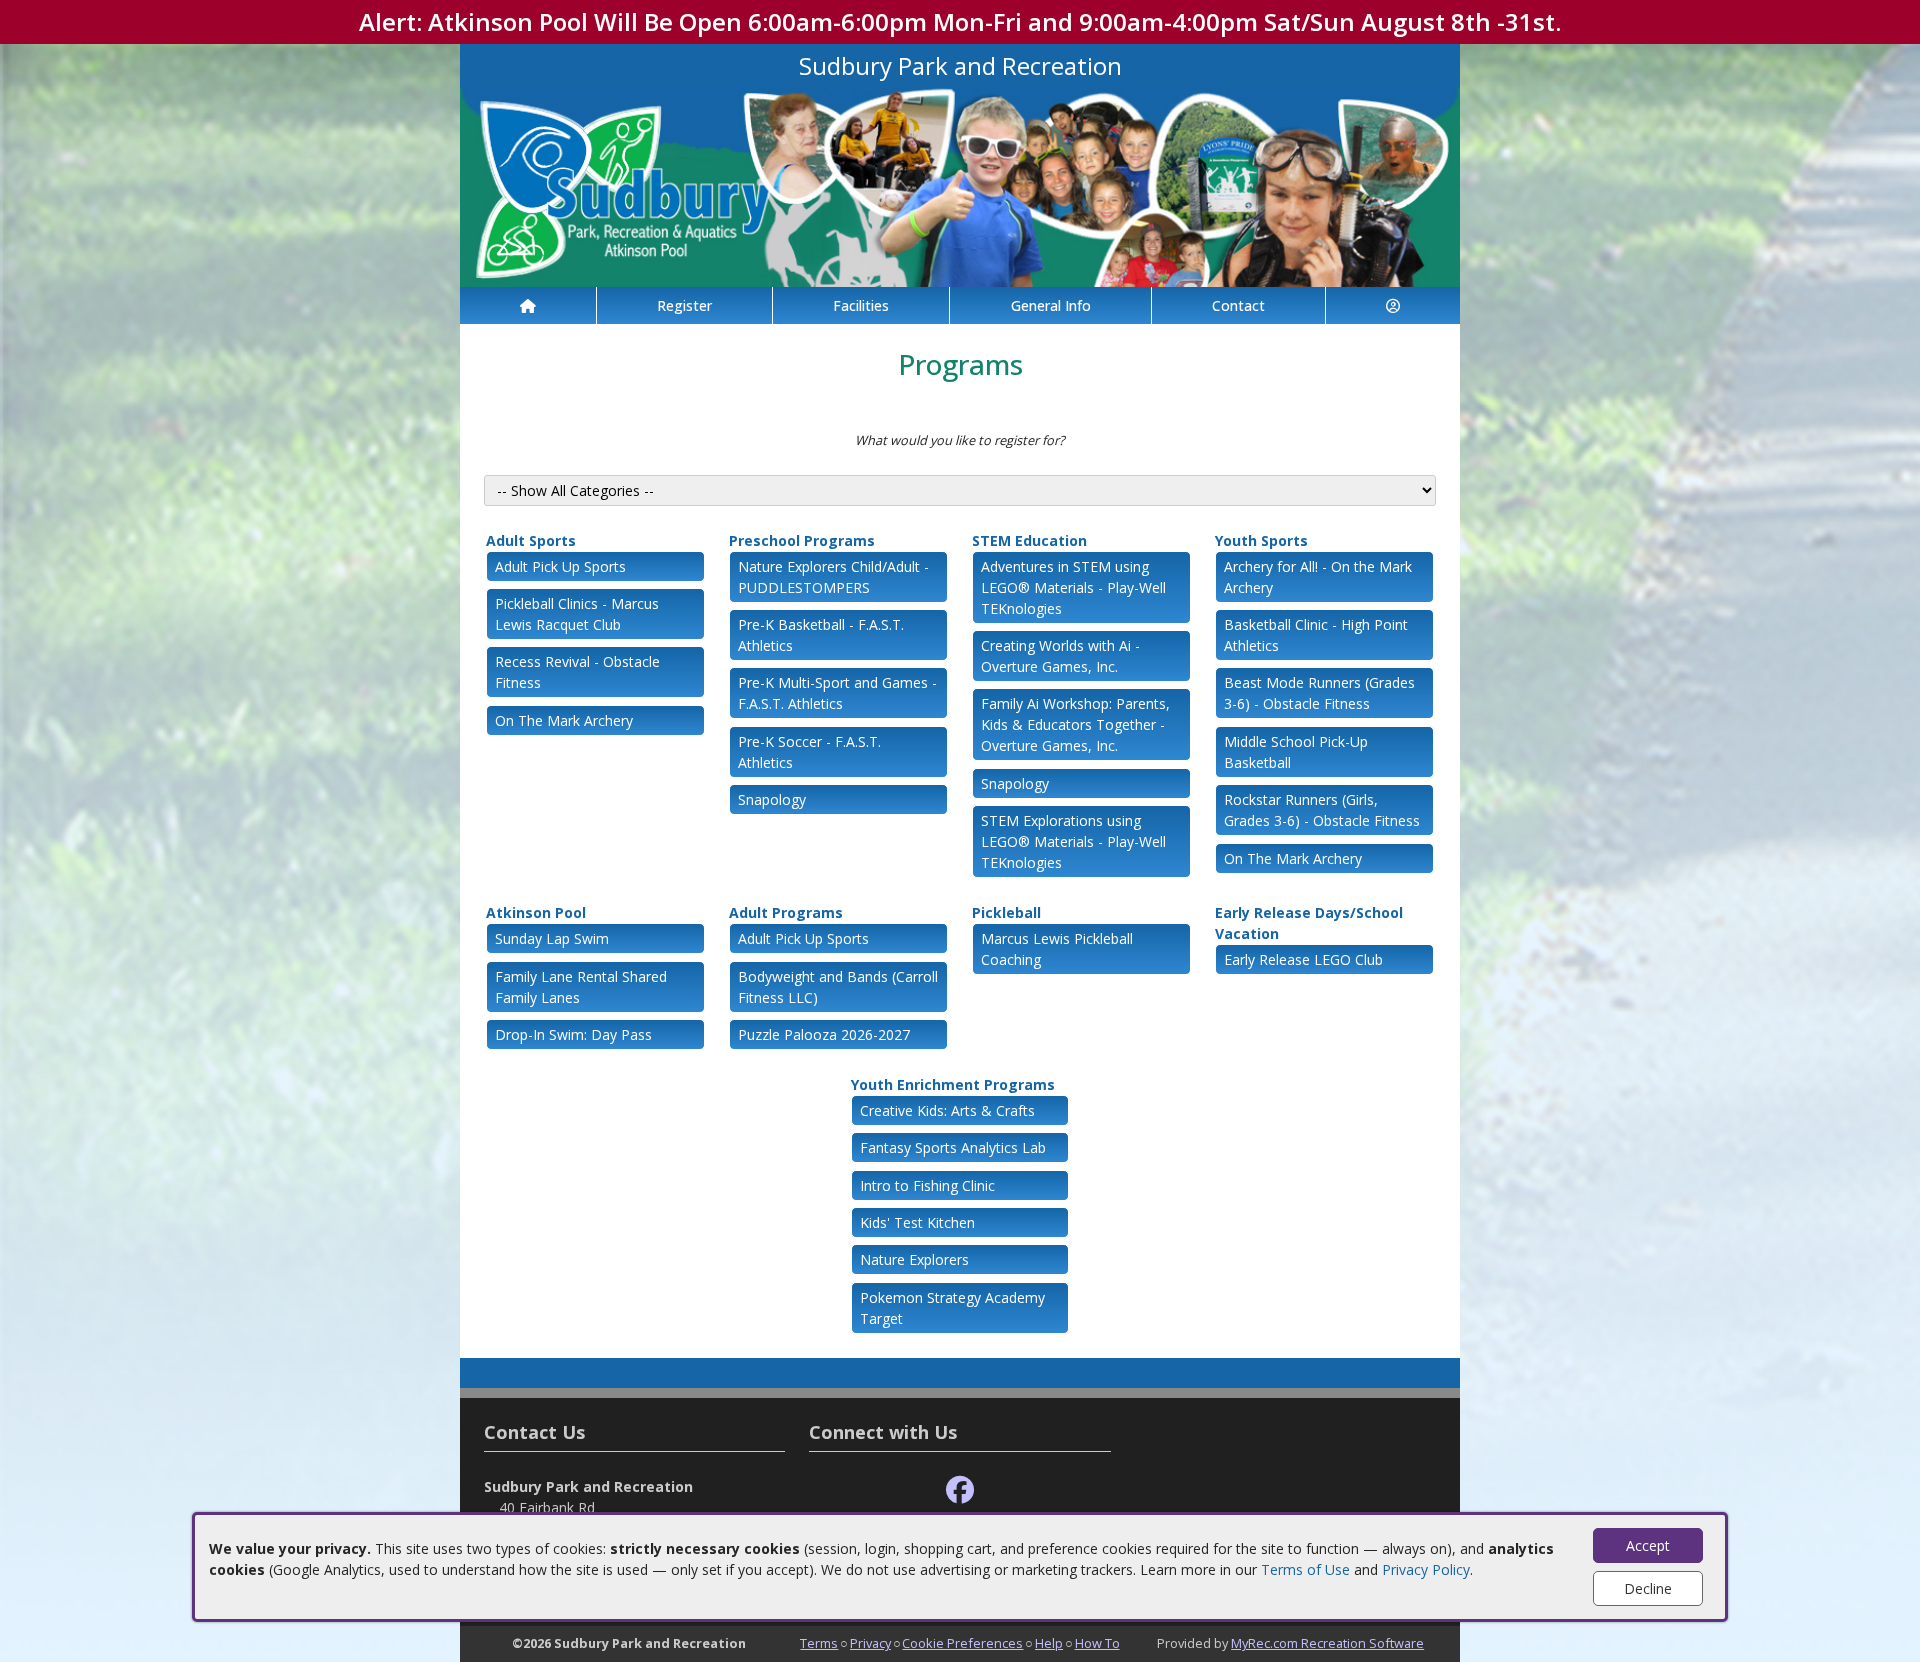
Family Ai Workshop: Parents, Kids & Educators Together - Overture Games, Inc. (1075, 724)
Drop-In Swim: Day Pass (573, 1034)
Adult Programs (786, 912)
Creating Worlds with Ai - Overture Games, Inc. (1060, 656)
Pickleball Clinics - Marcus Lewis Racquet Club (577, 614)
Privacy (870, 1643)
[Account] (1393, 305)
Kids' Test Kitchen (917, 1222)
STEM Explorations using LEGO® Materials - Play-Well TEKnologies (1073, 841)
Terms (819, 1643)
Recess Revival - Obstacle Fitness (577, 672)
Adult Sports (531, 540)
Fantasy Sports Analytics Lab (953, 1147)
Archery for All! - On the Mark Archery (1318, 577)
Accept (1648, 1545)
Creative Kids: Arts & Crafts (947, 1110)
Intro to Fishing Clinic (927, 1185)
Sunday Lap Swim (552, 938)
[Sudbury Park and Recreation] (960, 185)
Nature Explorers (914, 1259)
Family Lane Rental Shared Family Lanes (581, 987)
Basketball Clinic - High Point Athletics (1316, 635)
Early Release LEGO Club (1303, 959)
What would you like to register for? (960, 440)
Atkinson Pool (536, 912)
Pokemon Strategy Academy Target (952, 1308)
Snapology (772, 799)
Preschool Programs (802, 540)
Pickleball (1006, 912)
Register (684, 305)
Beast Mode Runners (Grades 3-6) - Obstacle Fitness (1319, 693)
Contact (1238, 305)
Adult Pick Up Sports (560, 566)
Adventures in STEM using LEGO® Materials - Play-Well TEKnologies (1073, 587)
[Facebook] (960, 1490)
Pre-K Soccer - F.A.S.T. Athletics (809, 752)
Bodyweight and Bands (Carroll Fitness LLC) (838, 987)
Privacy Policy (1426, 1569)
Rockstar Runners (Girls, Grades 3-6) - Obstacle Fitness (1322, 810)
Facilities (861, 305)
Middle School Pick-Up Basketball (1296, 752)
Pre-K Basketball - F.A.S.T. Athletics (821, 635)
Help (1049, 1643)
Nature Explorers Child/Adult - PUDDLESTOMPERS (833, 577)
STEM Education (1029, 540)
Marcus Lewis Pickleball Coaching (1057, 949)
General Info (1051, 305)
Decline (1648, 1588)
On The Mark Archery (564, 720)
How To (1097, 1643)
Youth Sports (1261, 540)
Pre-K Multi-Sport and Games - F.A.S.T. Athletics (837, 693)
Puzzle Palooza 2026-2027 (824, 1034)
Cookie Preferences (962, 1643)
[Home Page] (528, 305)
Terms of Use (1305, 1569)
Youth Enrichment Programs (953, 1084)
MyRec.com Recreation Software (1327, 1643)
